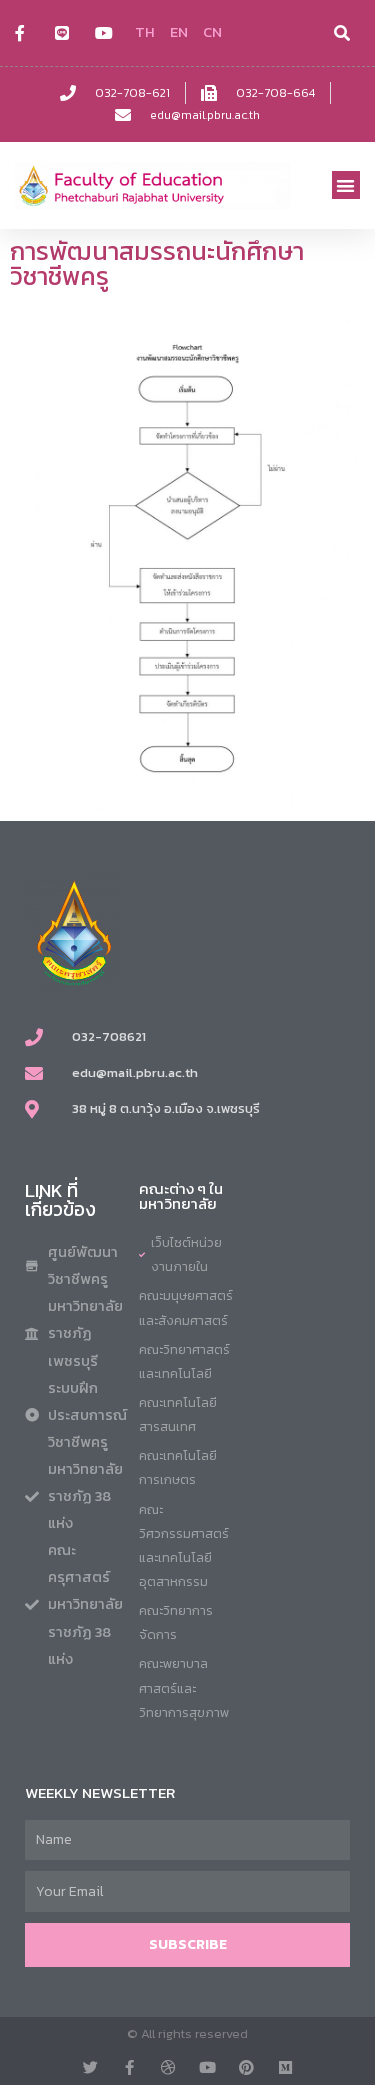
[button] (346, 185)
